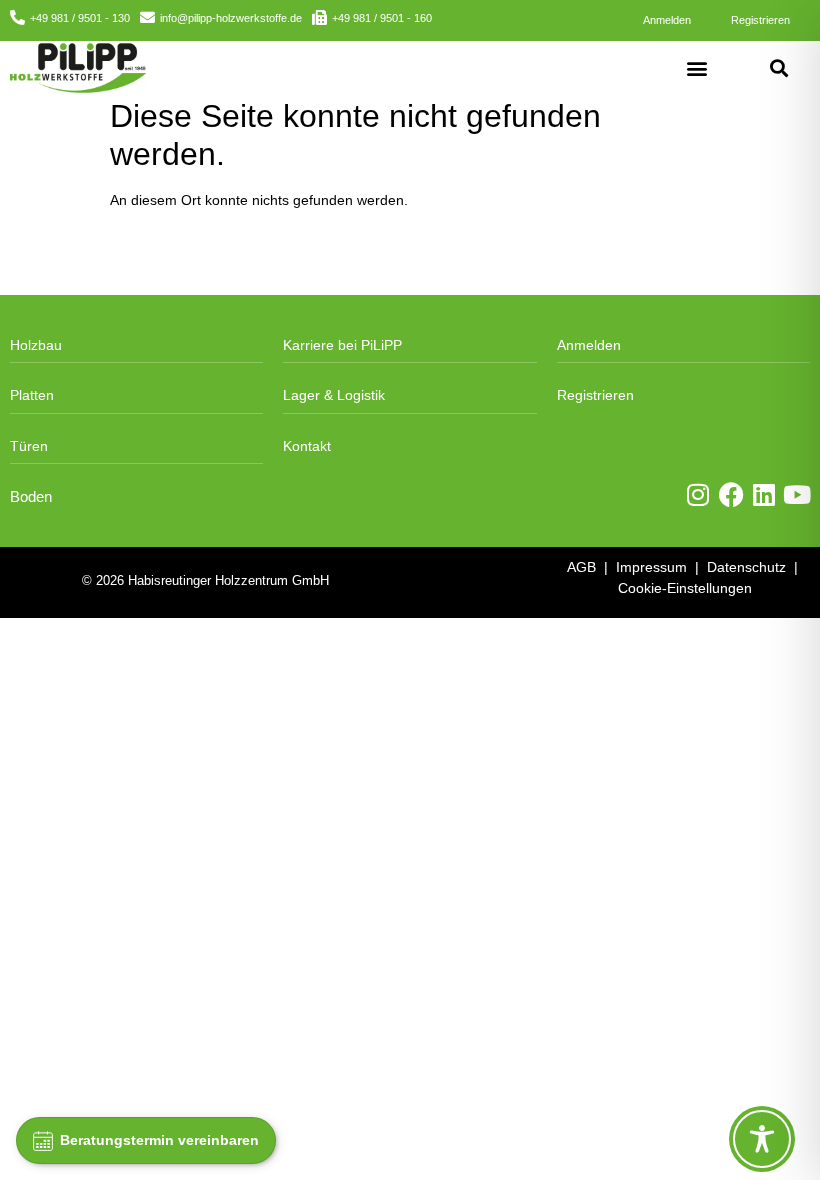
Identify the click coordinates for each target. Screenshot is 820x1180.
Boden (31, 497)
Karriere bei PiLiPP (342, 345)
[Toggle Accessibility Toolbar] (762, 1139)
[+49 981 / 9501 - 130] (17, 17)
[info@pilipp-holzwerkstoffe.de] (147, 17)
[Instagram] (698, 494)
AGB (581, 567)
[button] (697, 67)
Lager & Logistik (334, 395)
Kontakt (307, 446)
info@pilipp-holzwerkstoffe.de (231, 18)
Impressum (651, 567)
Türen (29, 446)
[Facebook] (731, 494)
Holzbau (36, 345)
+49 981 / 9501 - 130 (80, 18)
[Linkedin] (764, 494)
